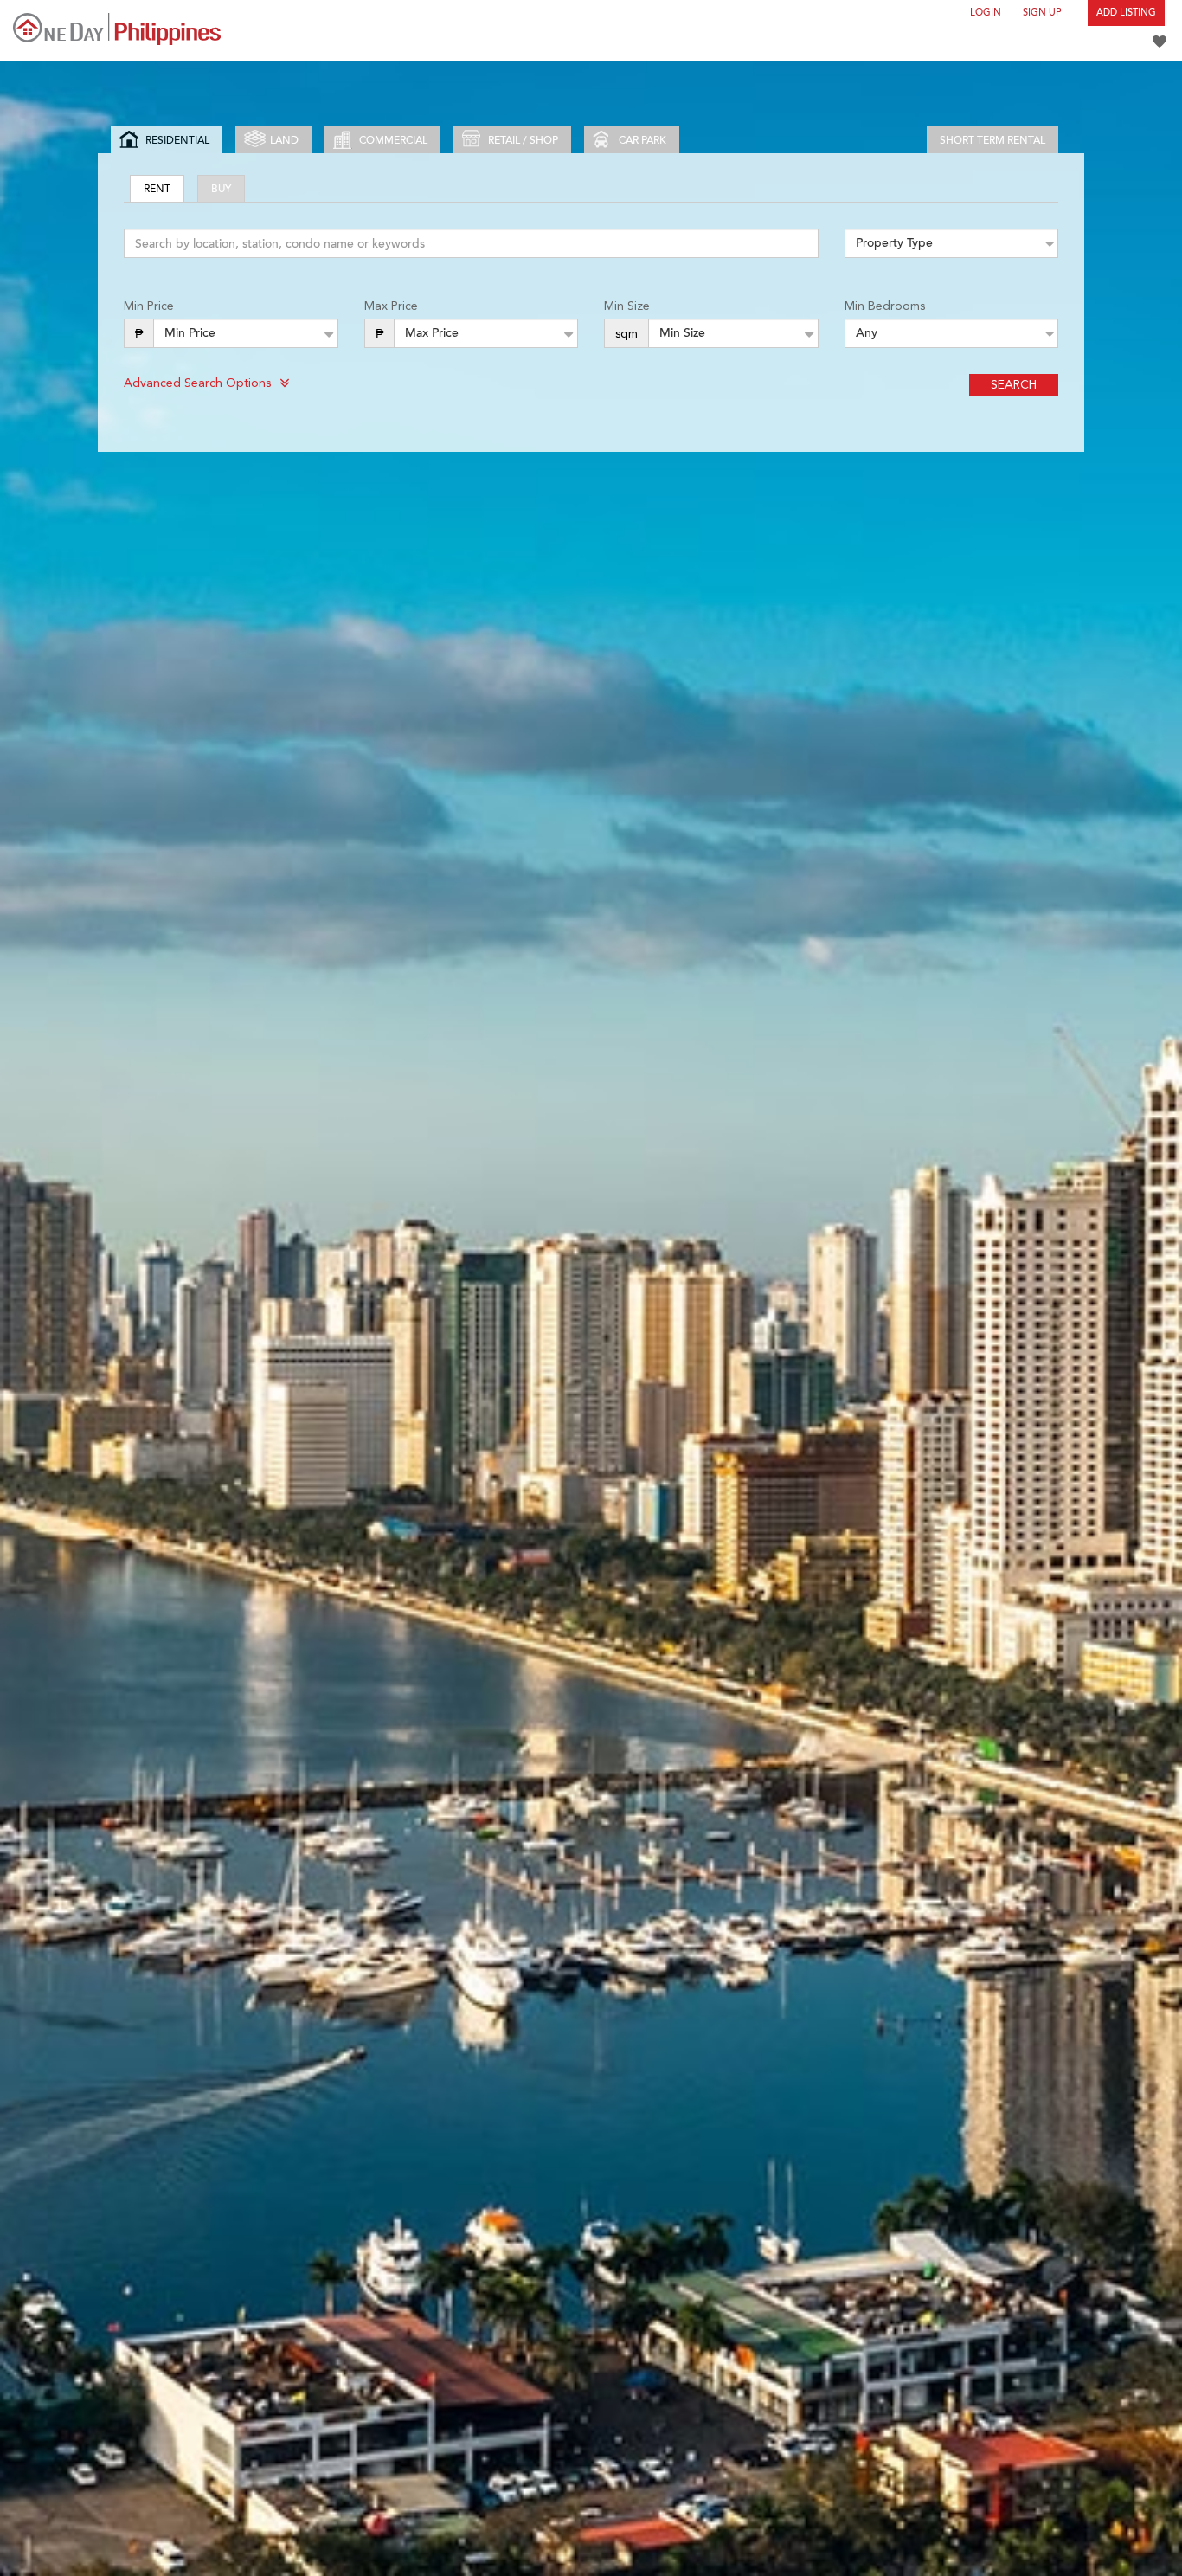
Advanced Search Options (197, 383)
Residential (177, 140)
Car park (642, 140)
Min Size (627, 306)
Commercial (393, 140)
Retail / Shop (523, 140)
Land (284, 140)
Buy (221, 189)
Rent (157, 189)
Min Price (149, 306)
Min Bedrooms (885, 306)
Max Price (391, 306)
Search (1014, 384)
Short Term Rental (992, 140)
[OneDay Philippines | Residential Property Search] (117, 29)
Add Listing (1126, 13)
